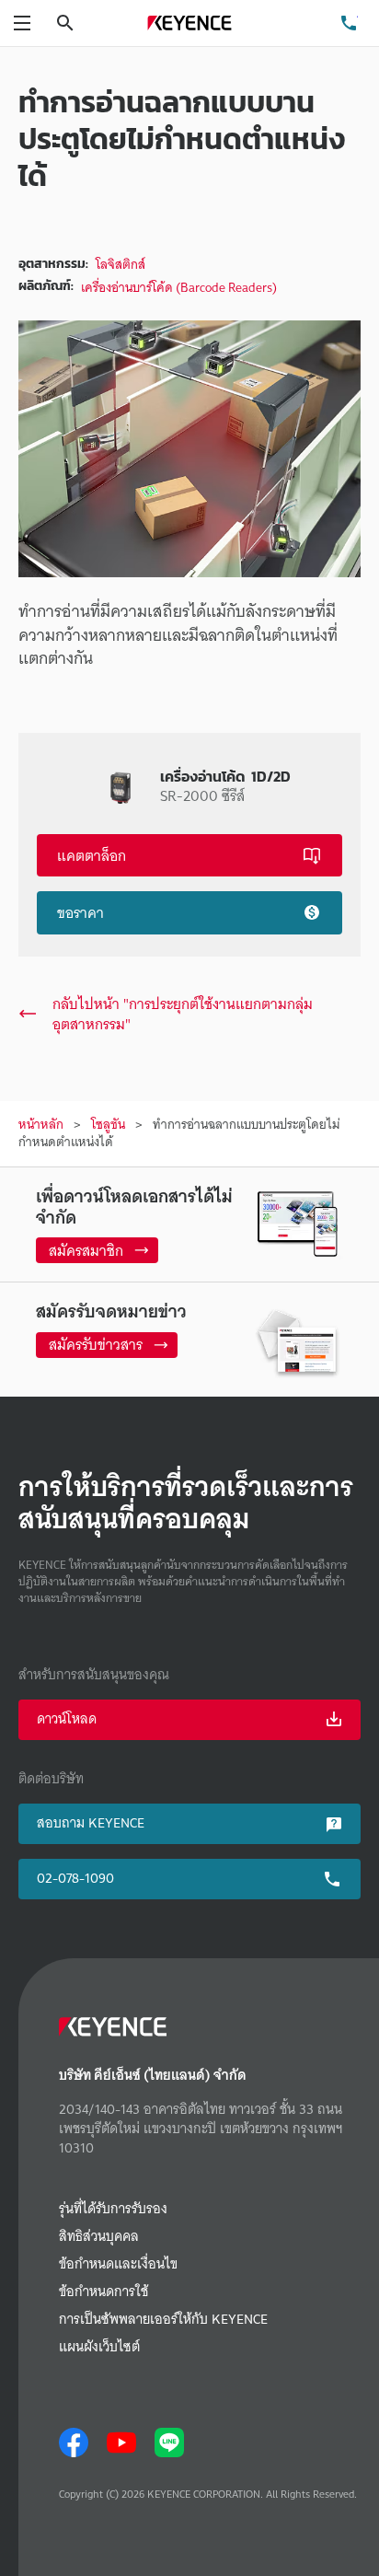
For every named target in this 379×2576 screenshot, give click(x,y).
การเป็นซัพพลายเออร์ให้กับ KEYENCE (163, 2320)
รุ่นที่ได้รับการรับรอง (113, 2209)
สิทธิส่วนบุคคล (99, 2237)
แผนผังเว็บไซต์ (99, 2347)
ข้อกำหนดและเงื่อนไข (118, 2264)
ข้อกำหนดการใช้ (103, 2292)
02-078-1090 (75, 1878)
